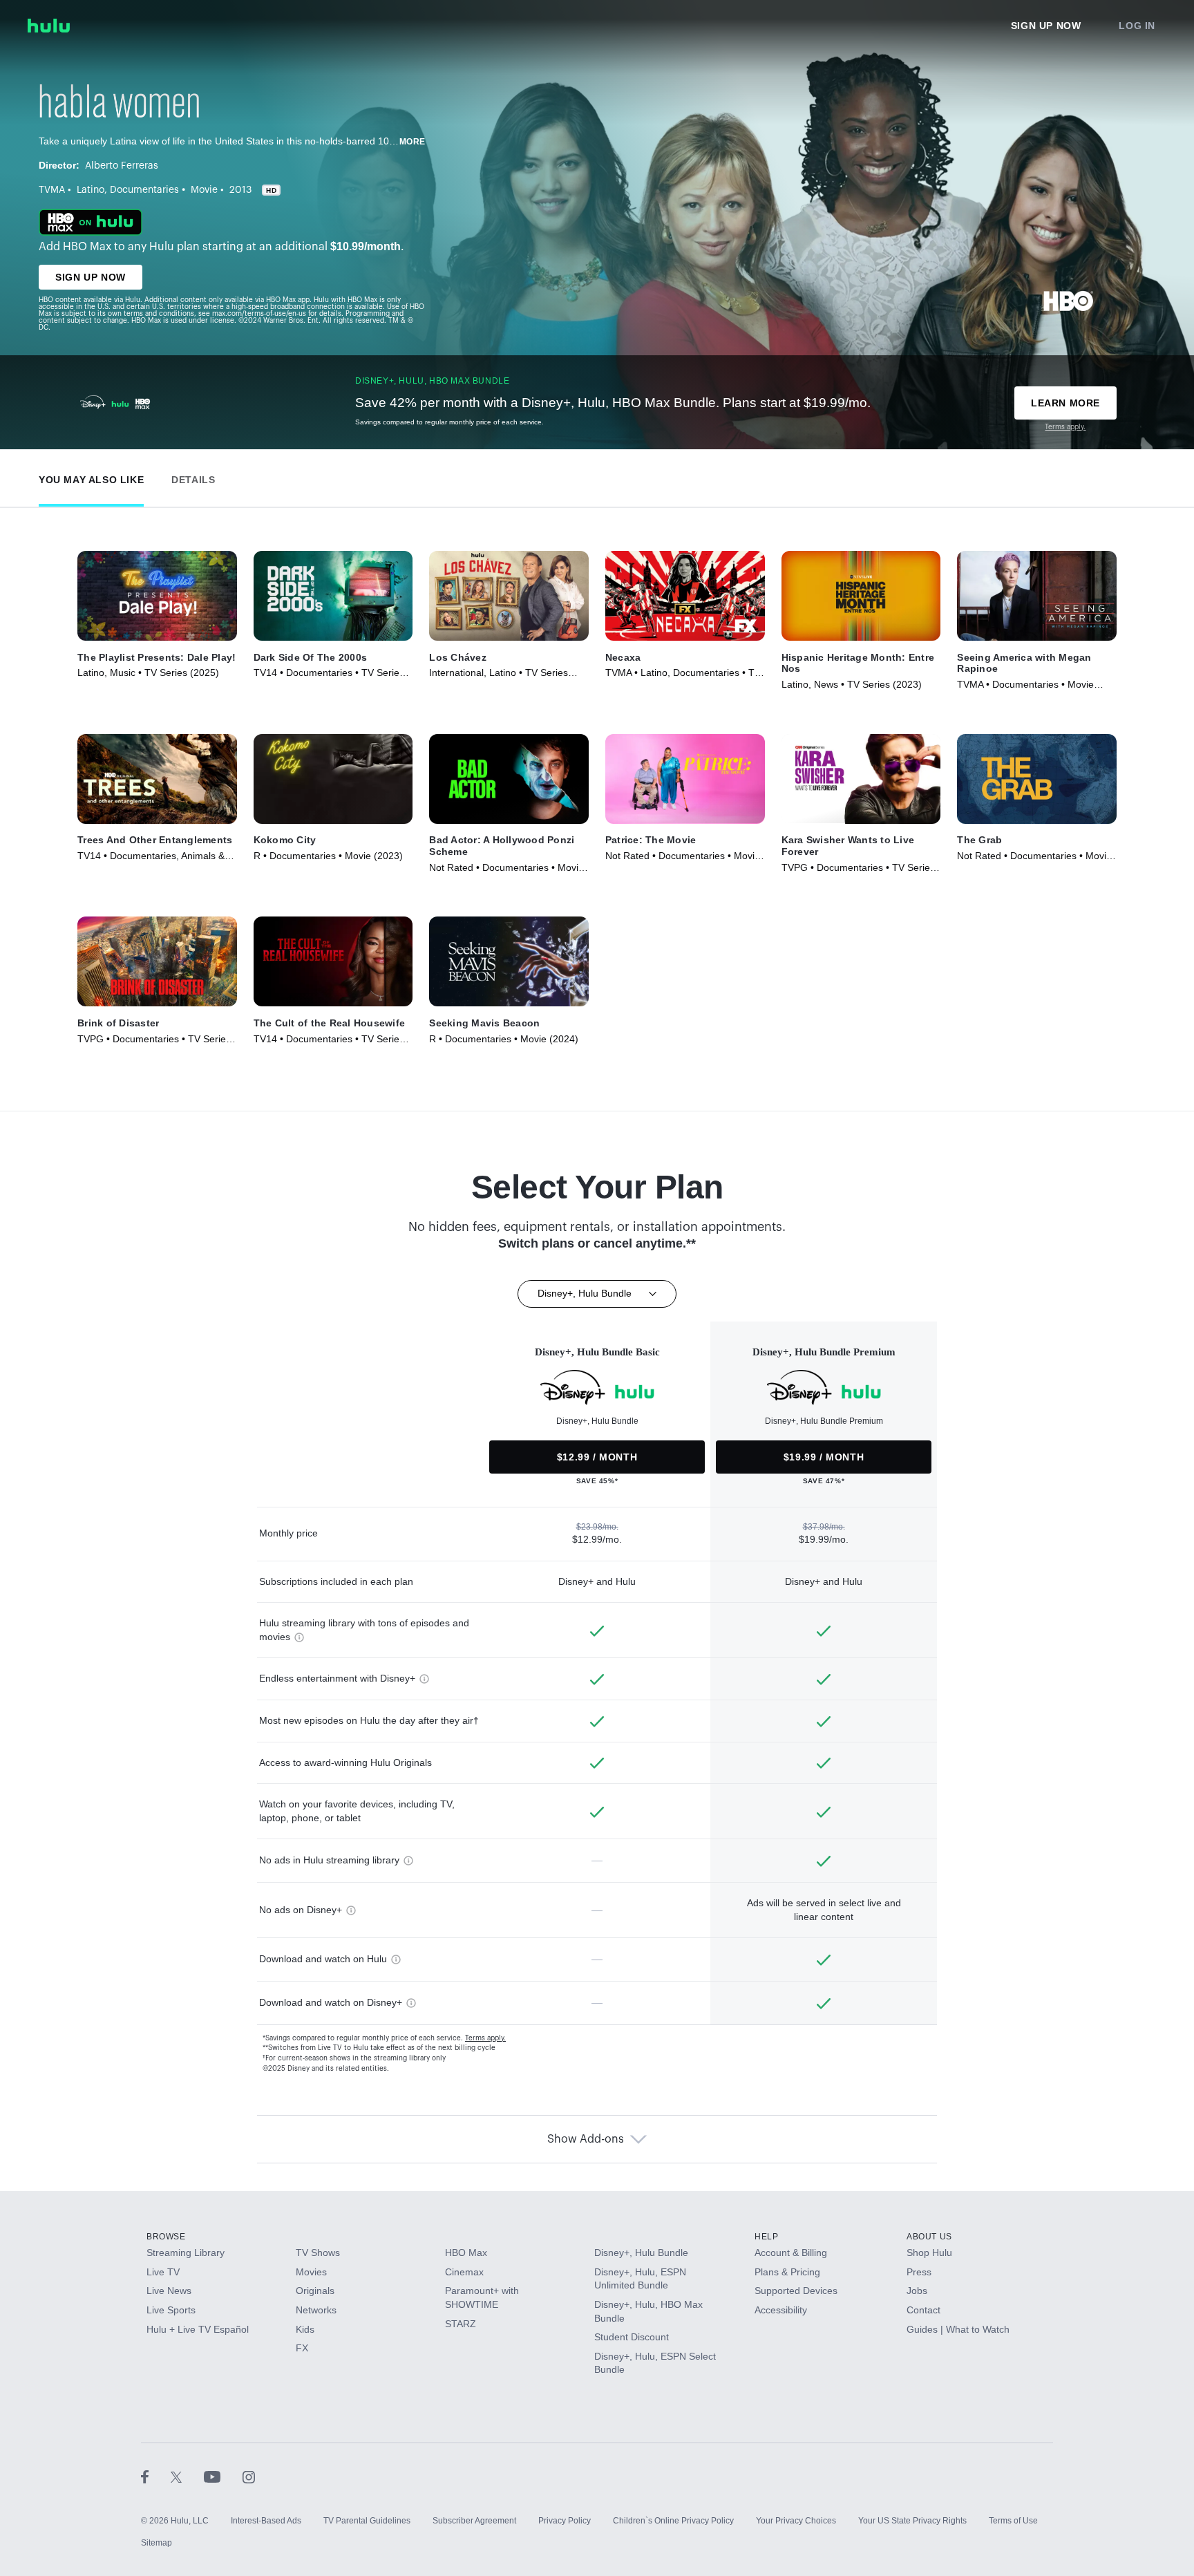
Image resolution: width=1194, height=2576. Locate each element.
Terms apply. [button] (485, 2038)
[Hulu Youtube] (223, 2476)
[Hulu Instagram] (249, 2476)
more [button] (413, 142)
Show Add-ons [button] (586, 2139)
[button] (91, 477)
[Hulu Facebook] (156, 2476)
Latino (91, 190)
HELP (766, 2237)
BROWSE (166, 2237)
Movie (204, 190)
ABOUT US (929, 2237)
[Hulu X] (187, 2476)
